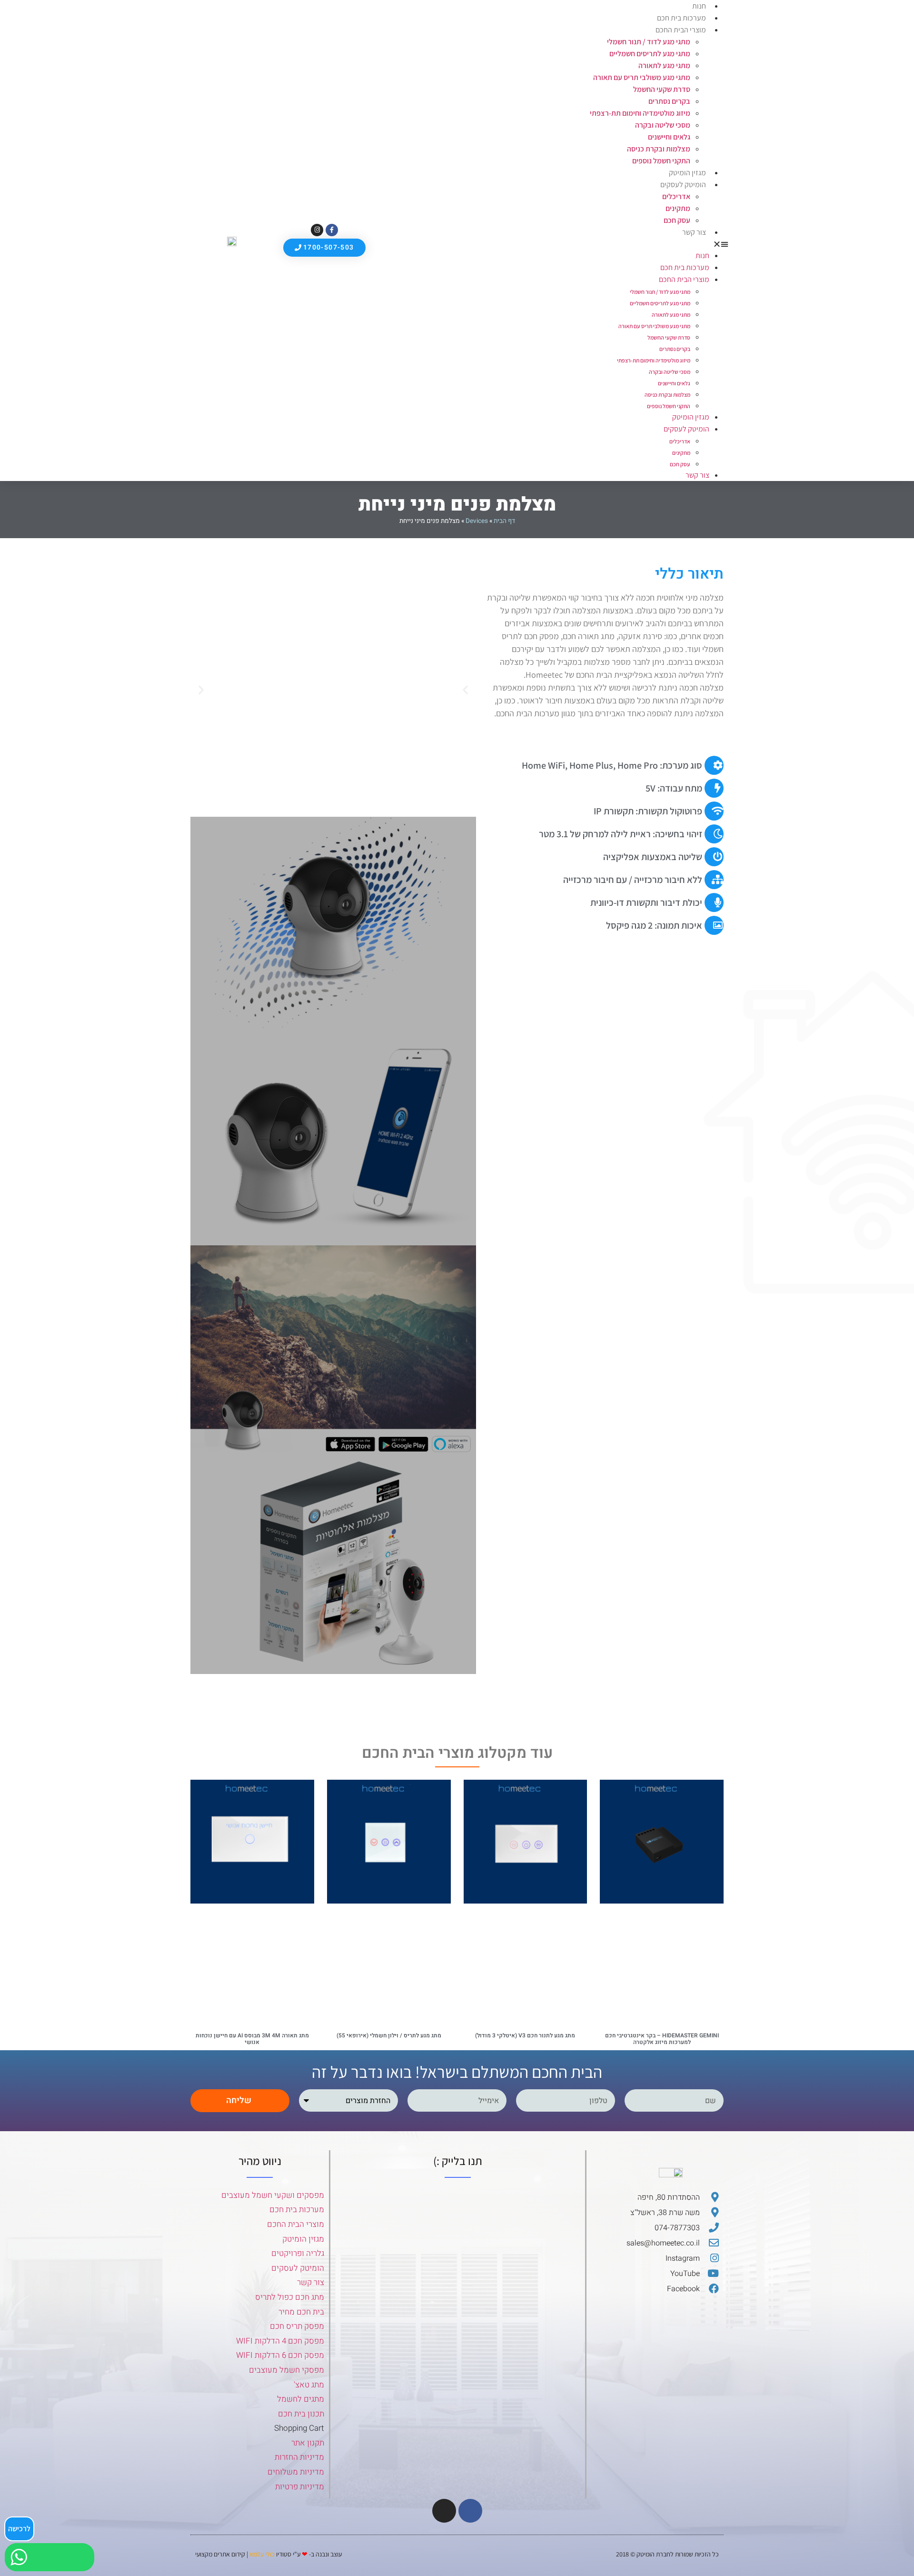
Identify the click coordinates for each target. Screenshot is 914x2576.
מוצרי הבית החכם (681, 30)
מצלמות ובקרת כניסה (659, 149)
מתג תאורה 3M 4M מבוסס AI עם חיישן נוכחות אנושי (252, 2039)
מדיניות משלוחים (296, 2472)
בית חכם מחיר (301, 2312)
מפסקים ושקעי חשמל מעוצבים (273, 2195)
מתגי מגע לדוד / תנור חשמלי (649, 42)
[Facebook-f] (332, 230)
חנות (702, 256)
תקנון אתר (308, 2443)
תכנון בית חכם (301, 2414)
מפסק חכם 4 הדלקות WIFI (280, 2341)
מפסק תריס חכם (297, 2326)
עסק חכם (677, 220)
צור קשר (694, 232)
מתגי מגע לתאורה (664, 65)
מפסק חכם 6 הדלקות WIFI (280, 2355)
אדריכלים (676, 196)
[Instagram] (317, 230)
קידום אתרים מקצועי (220, 2554)
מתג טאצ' (309, 2385)
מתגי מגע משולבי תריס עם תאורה (642, 77)
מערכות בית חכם (681, 18)
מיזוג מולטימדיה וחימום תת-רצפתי (640, 113)
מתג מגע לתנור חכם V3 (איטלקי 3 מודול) (525, 2035)
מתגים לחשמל (301, 2399)
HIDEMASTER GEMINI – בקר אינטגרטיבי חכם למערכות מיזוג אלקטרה (662, 2039)
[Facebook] (470, 2511)
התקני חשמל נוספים (661, 161)
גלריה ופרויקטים (298, 2253)
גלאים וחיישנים (669, 137)
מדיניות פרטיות (300, 2487)
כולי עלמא (262, 2554)
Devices (477, 521)
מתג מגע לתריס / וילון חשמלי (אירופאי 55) (389, 2035)
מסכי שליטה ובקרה (663, 125)
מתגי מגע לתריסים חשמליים (650, 54)
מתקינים (678, 208)
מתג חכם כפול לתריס (290, 2297)
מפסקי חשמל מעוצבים (287, 2370)
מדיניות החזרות (299, 2457)
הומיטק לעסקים (298, 2268)
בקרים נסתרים (669, 101)
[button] (550, 244)
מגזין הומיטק (687, 173)
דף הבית (504, 521)
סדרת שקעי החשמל (662, 89)
